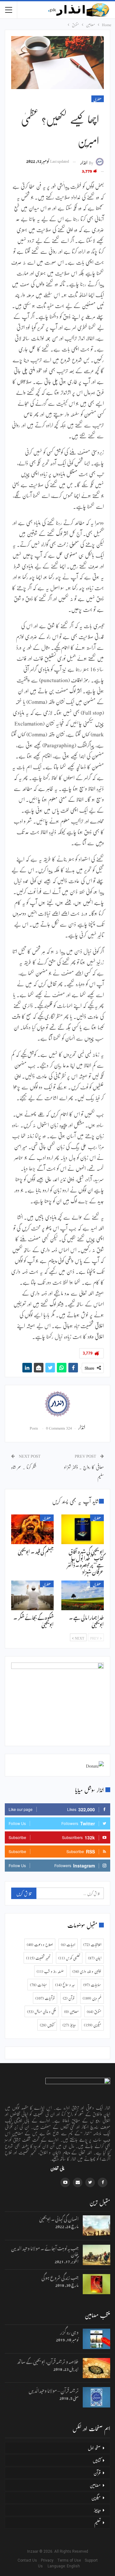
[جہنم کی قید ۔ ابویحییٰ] (32, 1529)
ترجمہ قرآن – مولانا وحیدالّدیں (54, 2390)
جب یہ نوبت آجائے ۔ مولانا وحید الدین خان (45, 2250)
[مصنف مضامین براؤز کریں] (57, 1404)
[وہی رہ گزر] (96, 2339)
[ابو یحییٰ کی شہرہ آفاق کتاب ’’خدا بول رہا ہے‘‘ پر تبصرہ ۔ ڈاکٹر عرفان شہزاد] (83, 1529)
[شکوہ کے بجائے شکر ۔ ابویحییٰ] (32, 1595)
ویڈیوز (69, 2025)
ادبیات (68, 1944)
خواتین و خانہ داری (87, 1971)
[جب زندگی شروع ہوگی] (96, 2284)
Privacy (49, 2560)
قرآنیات (45, 1998)
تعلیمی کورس (69, 1958)
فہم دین (92, 1998)
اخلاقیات (92, 1944)
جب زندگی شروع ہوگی (60, 2277)
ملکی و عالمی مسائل (42, 2011)
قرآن (69, 1998)
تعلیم (97, 2522)
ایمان (95, 1958)
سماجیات (92, 1985)
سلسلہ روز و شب (50, 1971)
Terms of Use (70, 2560)
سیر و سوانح (65, 1985)
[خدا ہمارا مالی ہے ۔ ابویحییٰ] (83, 1595)
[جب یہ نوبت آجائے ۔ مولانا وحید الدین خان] (96, 2255)
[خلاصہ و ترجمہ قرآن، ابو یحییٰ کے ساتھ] (96, 2368)
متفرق (98, 99)
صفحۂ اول (94, 2448)
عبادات (38, 1985)
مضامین (71, 2011)
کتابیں (47, 2025)
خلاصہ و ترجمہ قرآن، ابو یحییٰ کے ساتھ (48, 2361)
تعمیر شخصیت (38, 1958)
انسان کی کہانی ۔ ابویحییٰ (59, 2218)
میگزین (93, 2025)
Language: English (57, 2566)
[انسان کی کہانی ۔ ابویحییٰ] (96, 2226)
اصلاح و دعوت (40, 1944)
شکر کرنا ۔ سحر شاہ (24, 1467)
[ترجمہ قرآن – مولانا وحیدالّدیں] (96, 2397)
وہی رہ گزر (69, 2331)
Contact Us (29, 2560)
